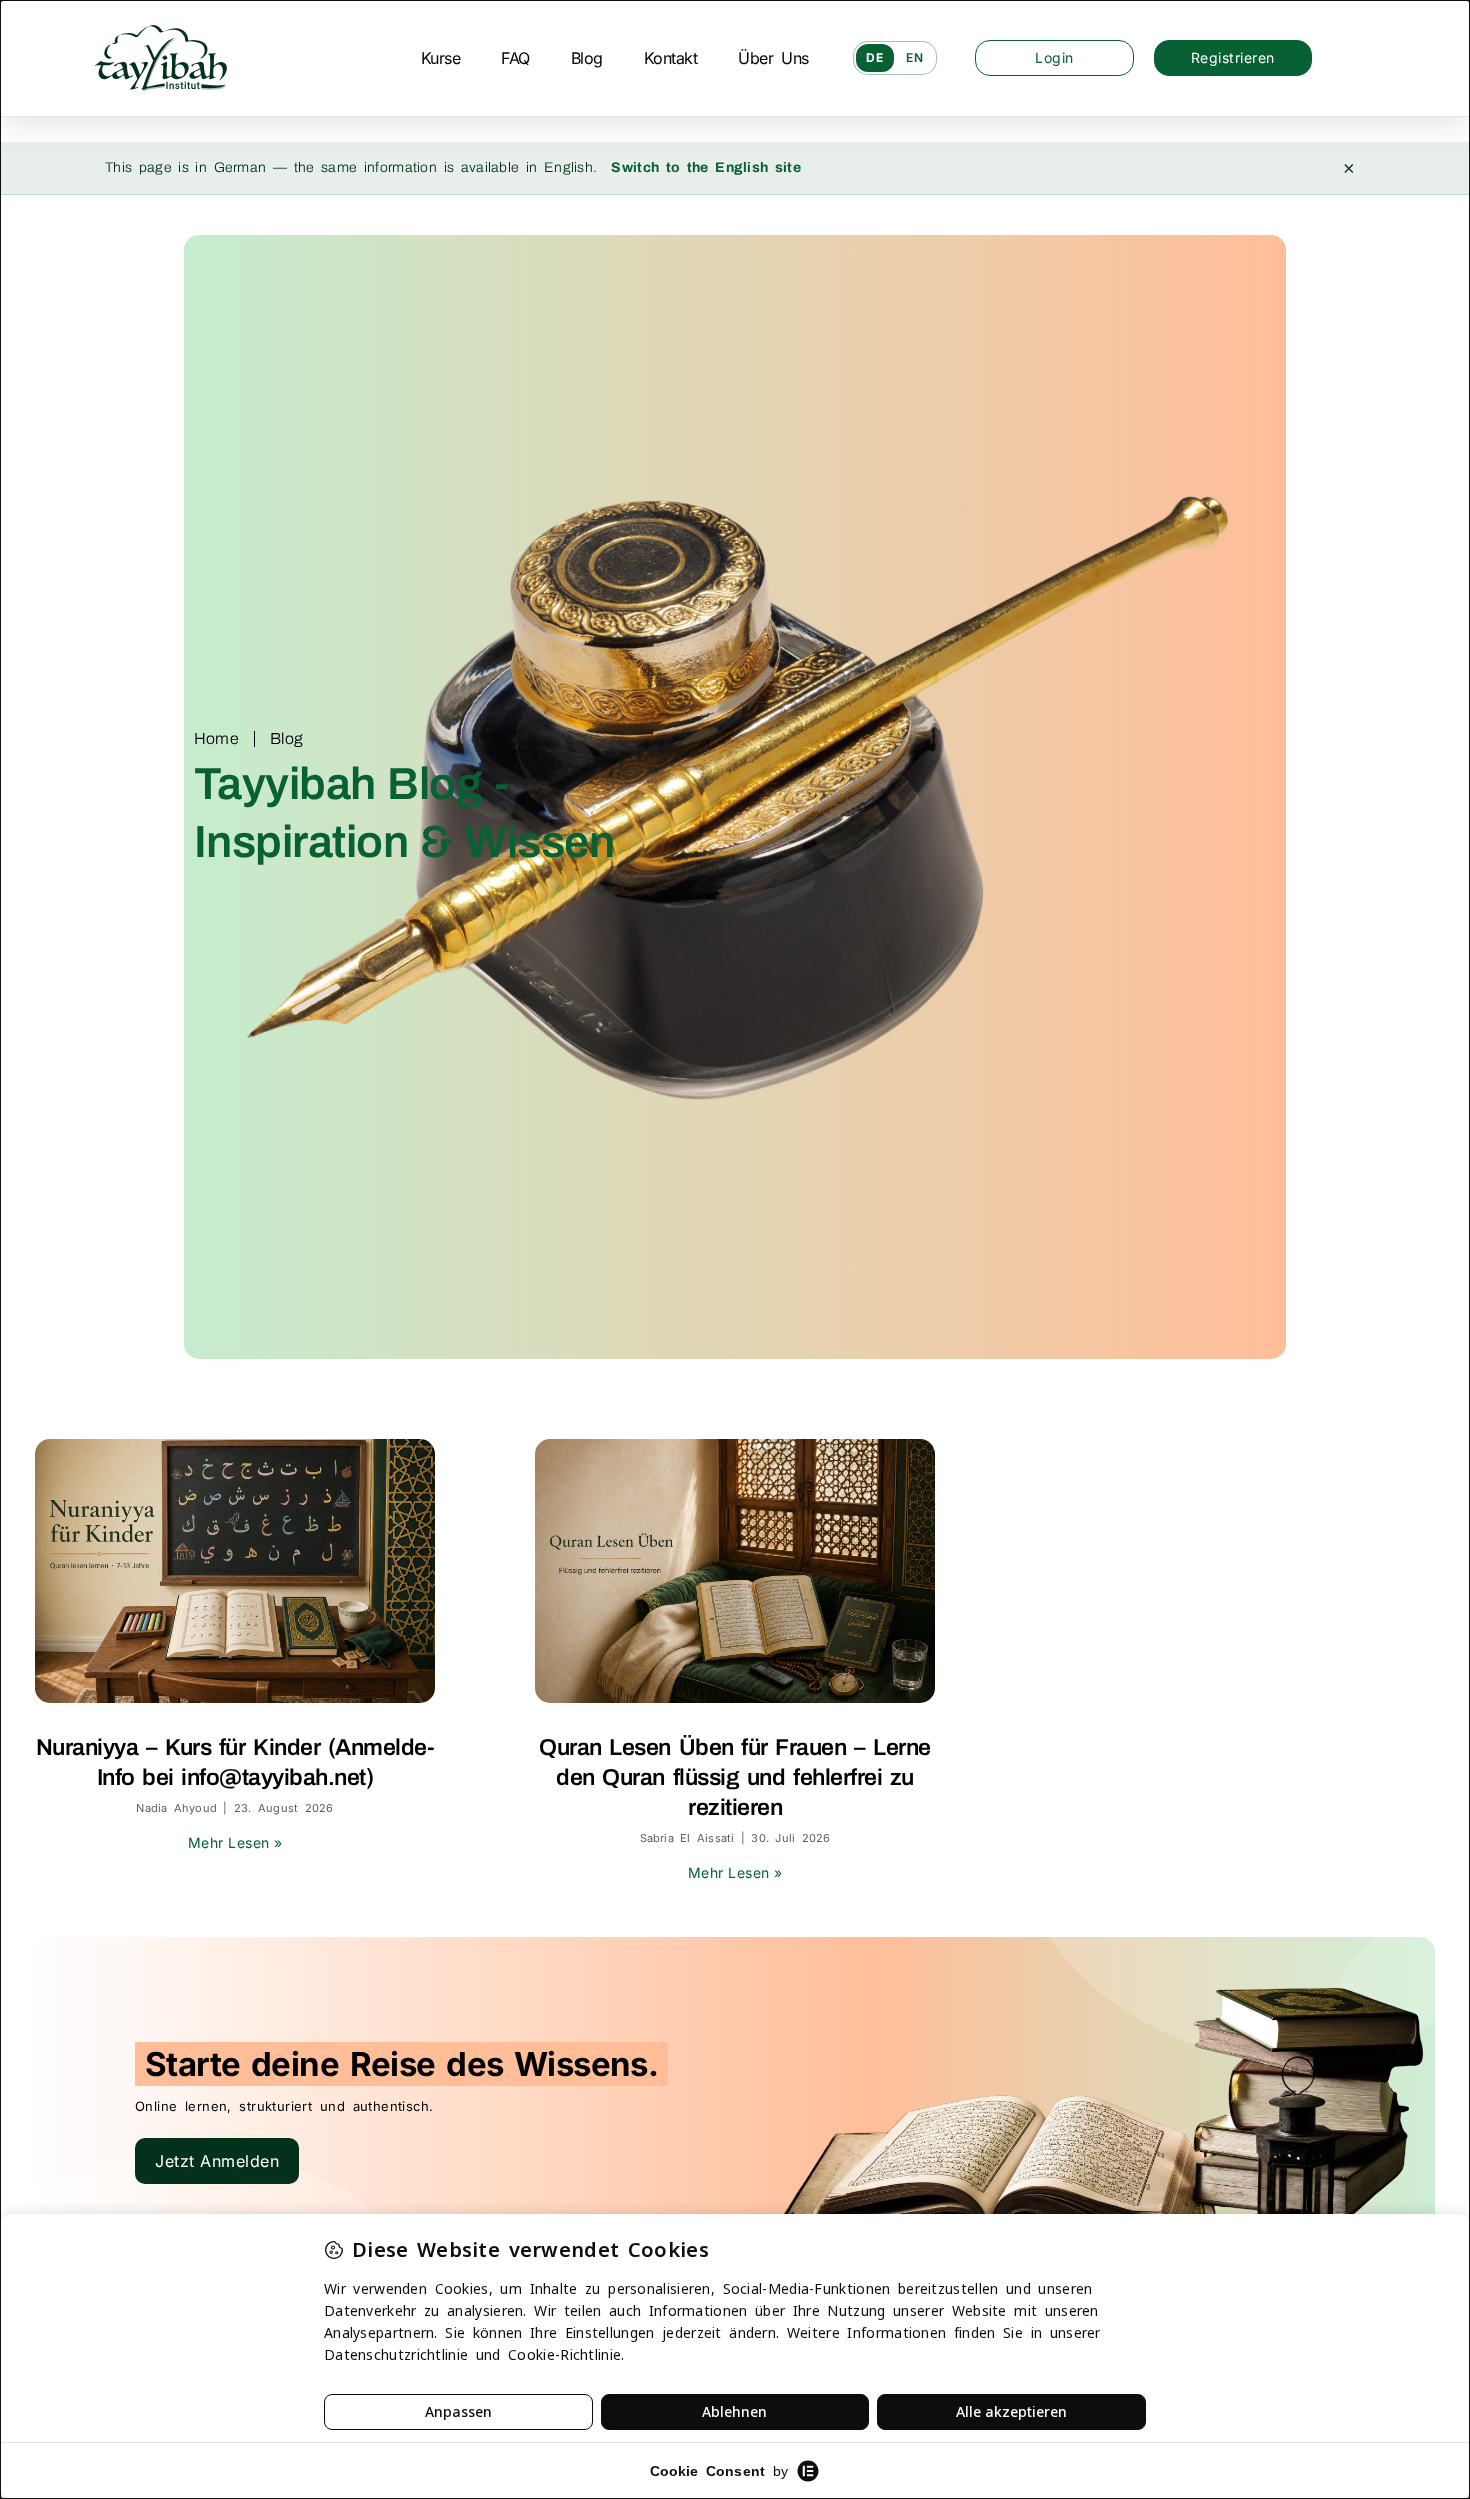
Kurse (441, 58)
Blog (587, 58)
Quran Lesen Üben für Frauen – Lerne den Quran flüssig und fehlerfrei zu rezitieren (735, 1777)
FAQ (515, 58)
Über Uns (773, 58)
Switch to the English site (706, 167)
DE (875, 57)
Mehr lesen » (235, 1842)
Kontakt (671, 58)
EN (915, 57)
